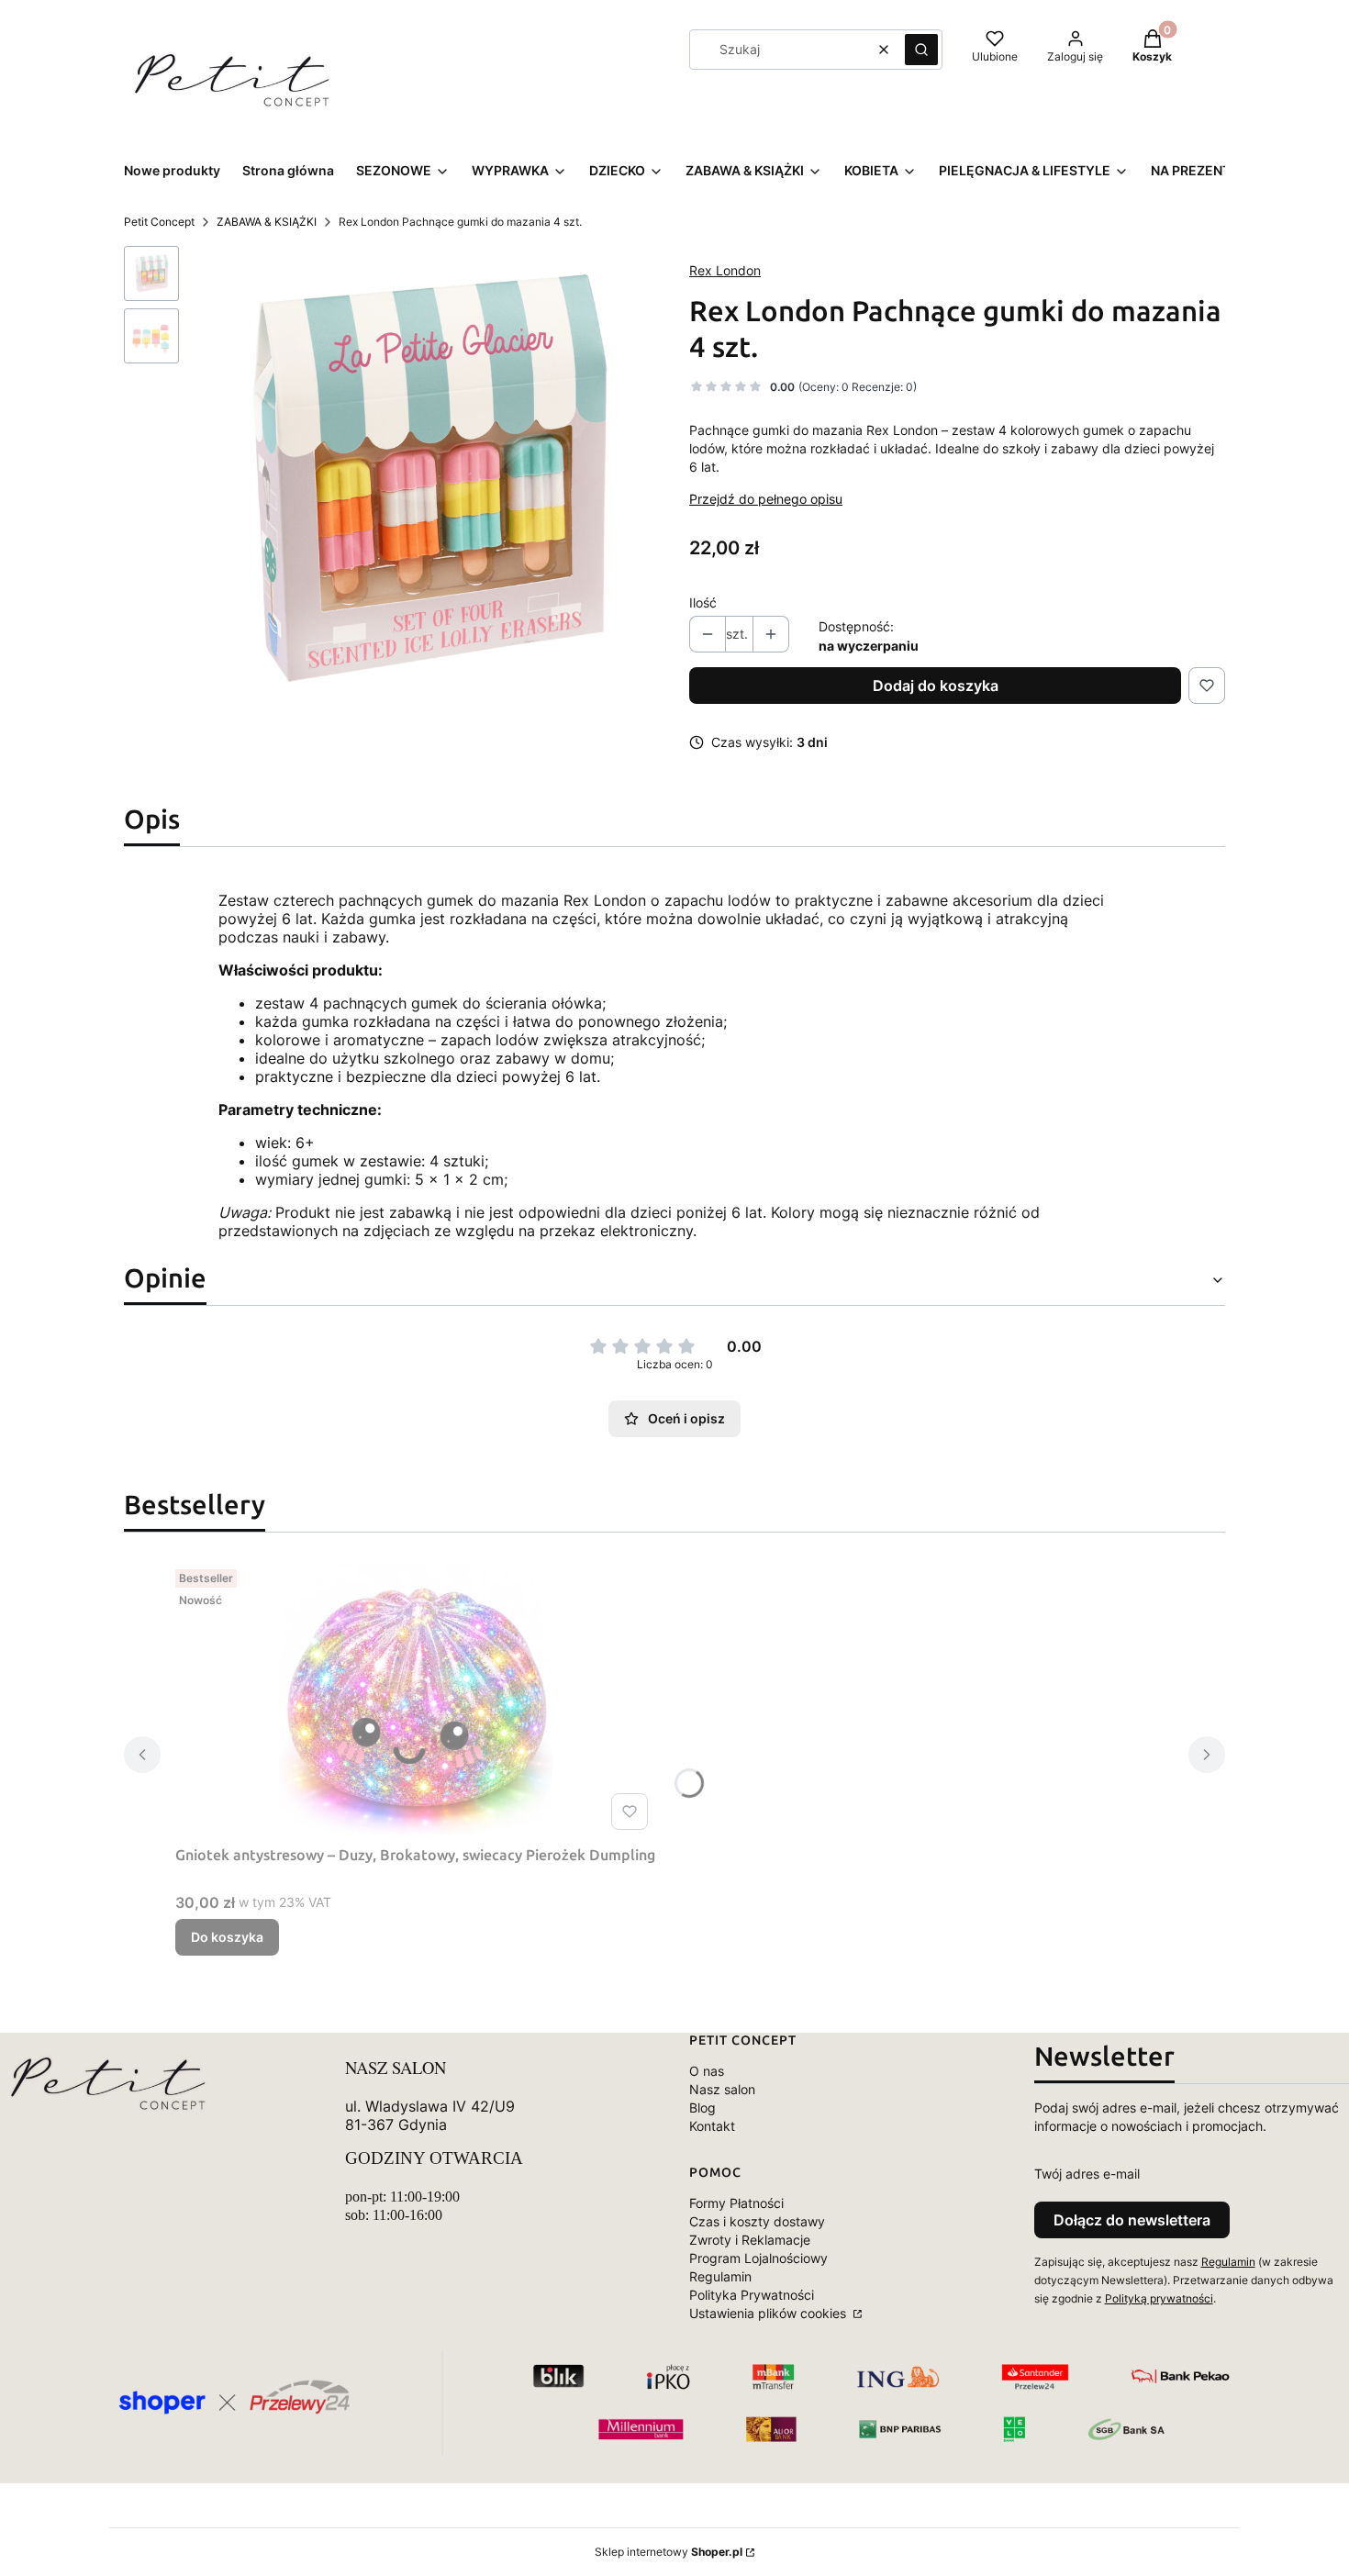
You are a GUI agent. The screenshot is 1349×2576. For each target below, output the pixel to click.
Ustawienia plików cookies (769, 2313)
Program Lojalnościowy (758, 2258)
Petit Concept (159, 222)
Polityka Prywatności (752, 2295)
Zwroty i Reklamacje (750, 2240)
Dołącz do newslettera (1132, 2220)
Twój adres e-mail (1087, 2174)
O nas (707, 2071)
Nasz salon (722, 2089)
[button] (921, 50)
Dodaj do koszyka (936, 686)
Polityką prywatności (1159, 2298)
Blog (702, 2108)
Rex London (725, 270)
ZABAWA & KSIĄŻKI (267, 222)
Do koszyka (227, 1937)
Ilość (703, 602)
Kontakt (712, 2126)
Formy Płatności (736, 2203)
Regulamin (720, 2276)
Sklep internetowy (669, 2552)
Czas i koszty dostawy (757, 2221)
